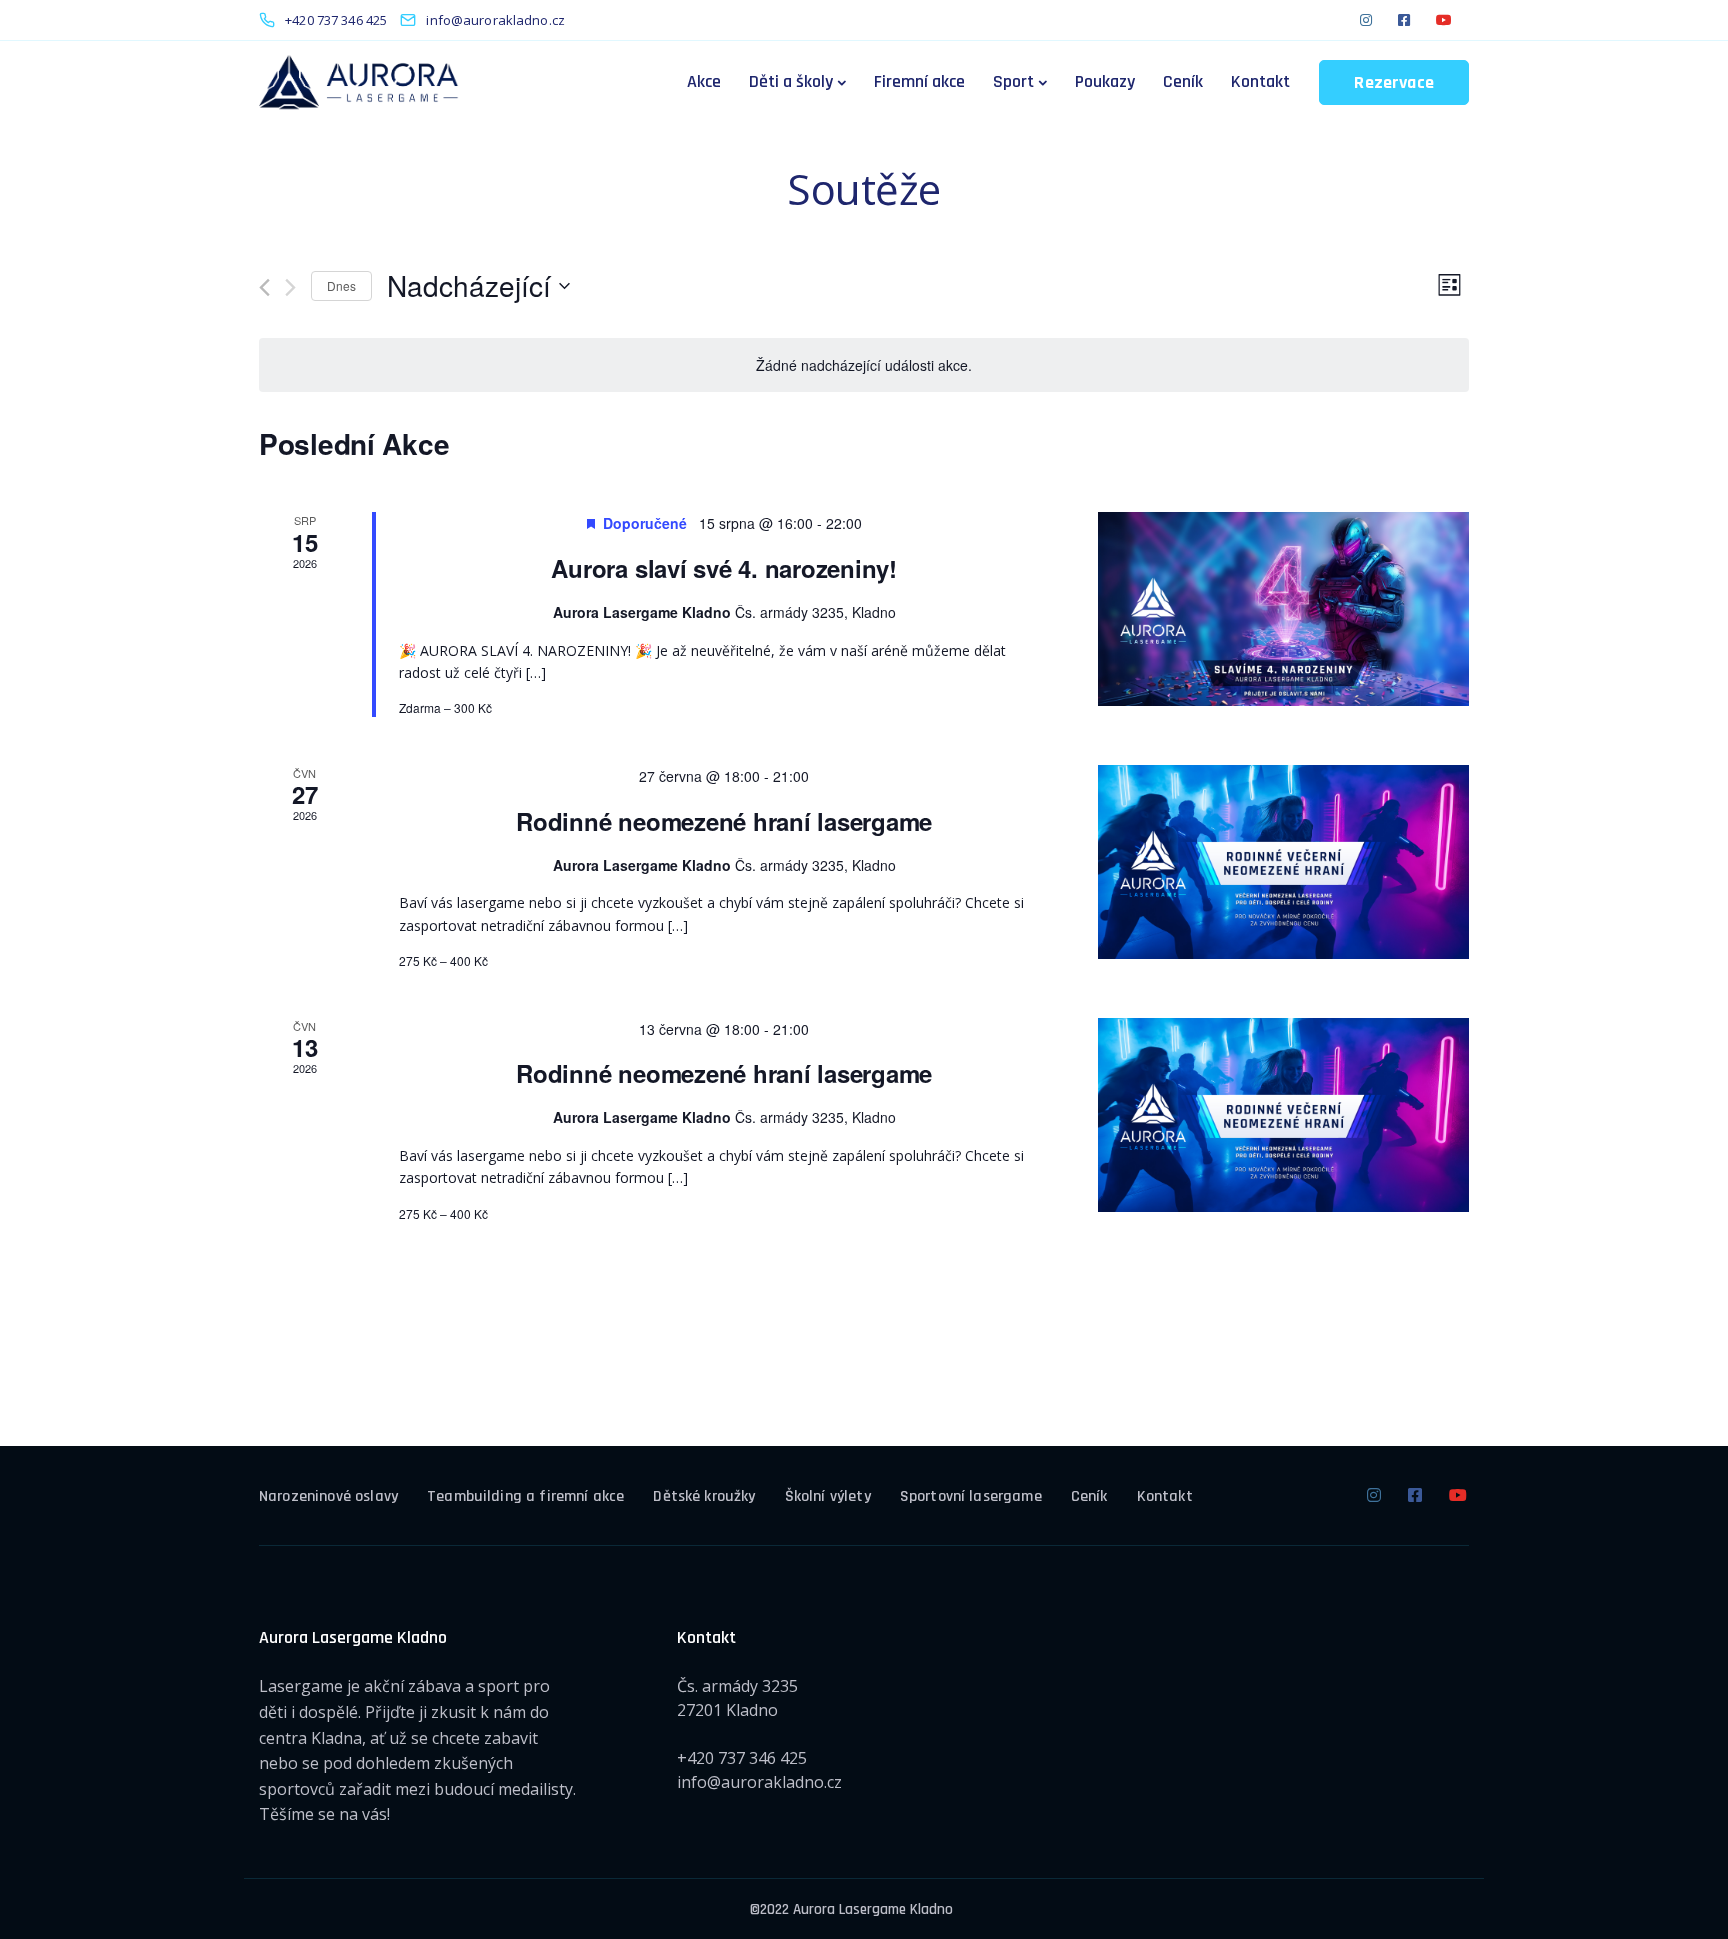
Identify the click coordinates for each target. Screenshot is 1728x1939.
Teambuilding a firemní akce (525, 1496)
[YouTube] (1444, 20)
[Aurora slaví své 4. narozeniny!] (1283, 609)
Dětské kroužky (704, 1496)
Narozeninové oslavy (328, 1496)
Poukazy (1105, 81)
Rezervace (1394, 82)
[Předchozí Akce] (264, 287)
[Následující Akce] (290, 287)
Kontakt (1260, 81)
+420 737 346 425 (742, 1758)
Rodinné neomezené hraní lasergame (724, 821)
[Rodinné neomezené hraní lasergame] (1283, 862)
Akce (704, 81)
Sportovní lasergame (971, 1496)
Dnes (341, 285)
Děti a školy (791, 81)
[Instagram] (1366, 20)
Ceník (1183, 81)
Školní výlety (828, 1496)
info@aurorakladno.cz (759, 1782)
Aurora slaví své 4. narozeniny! (724, 568)
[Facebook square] (1404, 20)
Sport (1013, 81)
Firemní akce (919, 81)
